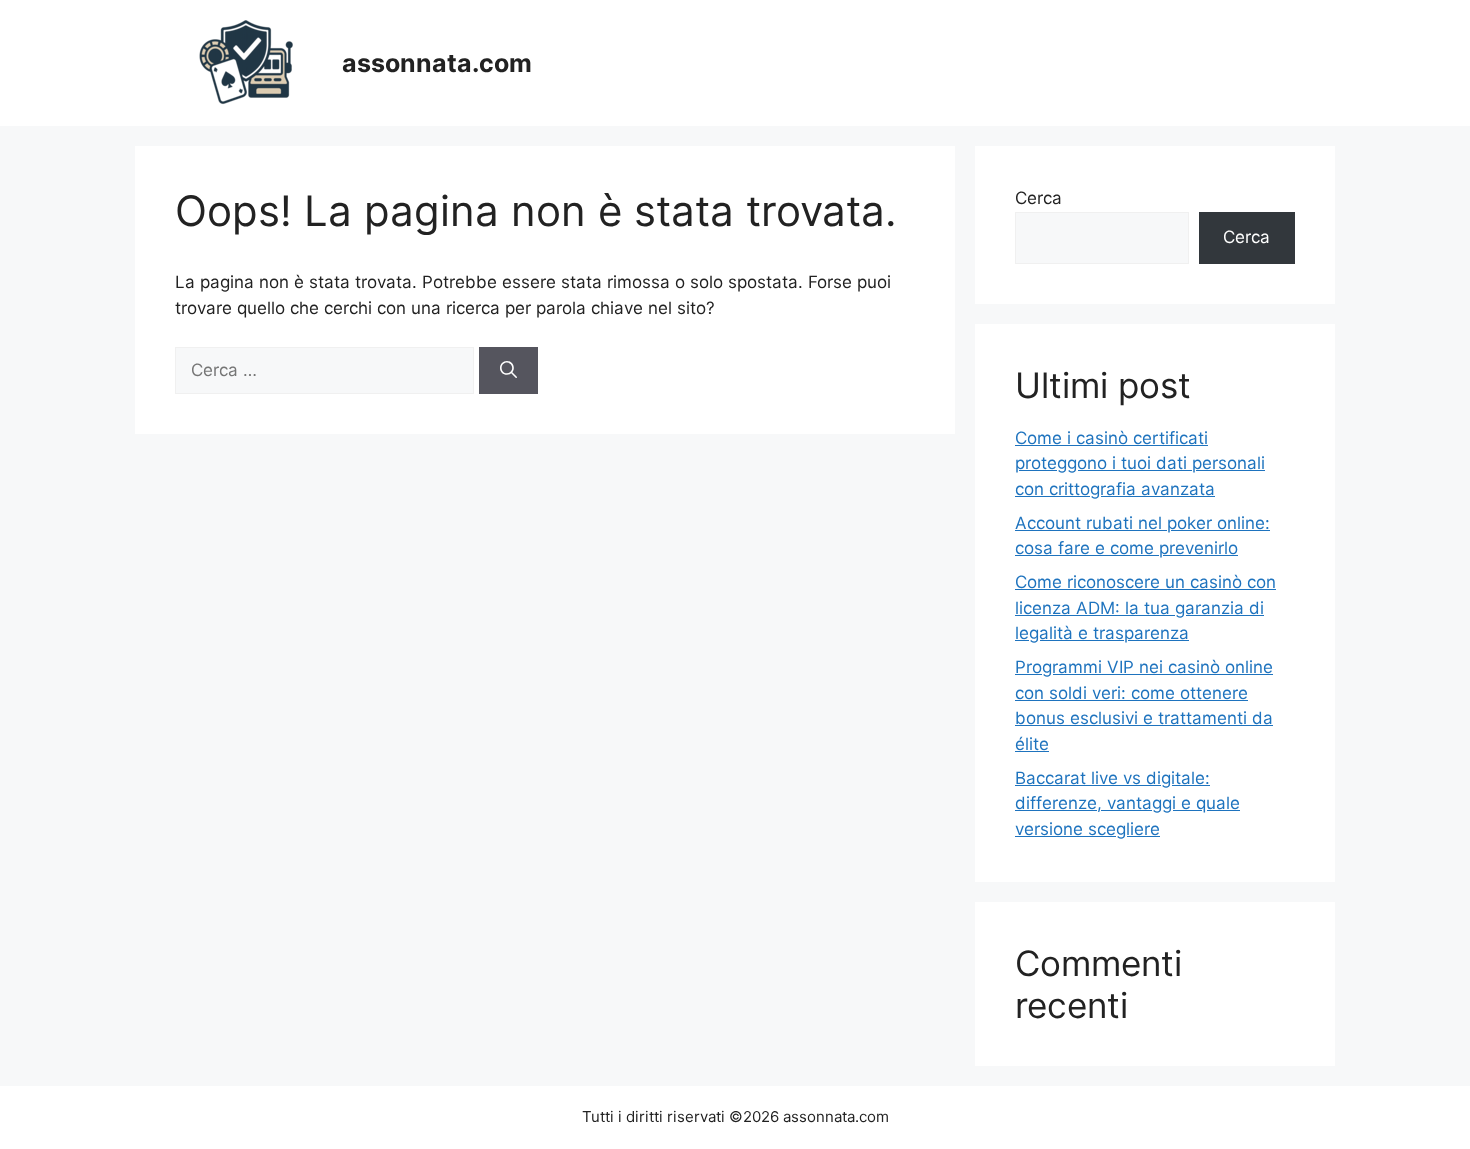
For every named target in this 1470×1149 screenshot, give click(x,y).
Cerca (1038, 198)
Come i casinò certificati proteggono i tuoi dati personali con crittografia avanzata (1140, 463)
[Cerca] (508, 371)
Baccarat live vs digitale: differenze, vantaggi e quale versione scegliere (1127, 803)
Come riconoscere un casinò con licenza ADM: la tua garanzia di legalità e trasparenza (1145, 607)
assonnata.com (437, 63)
